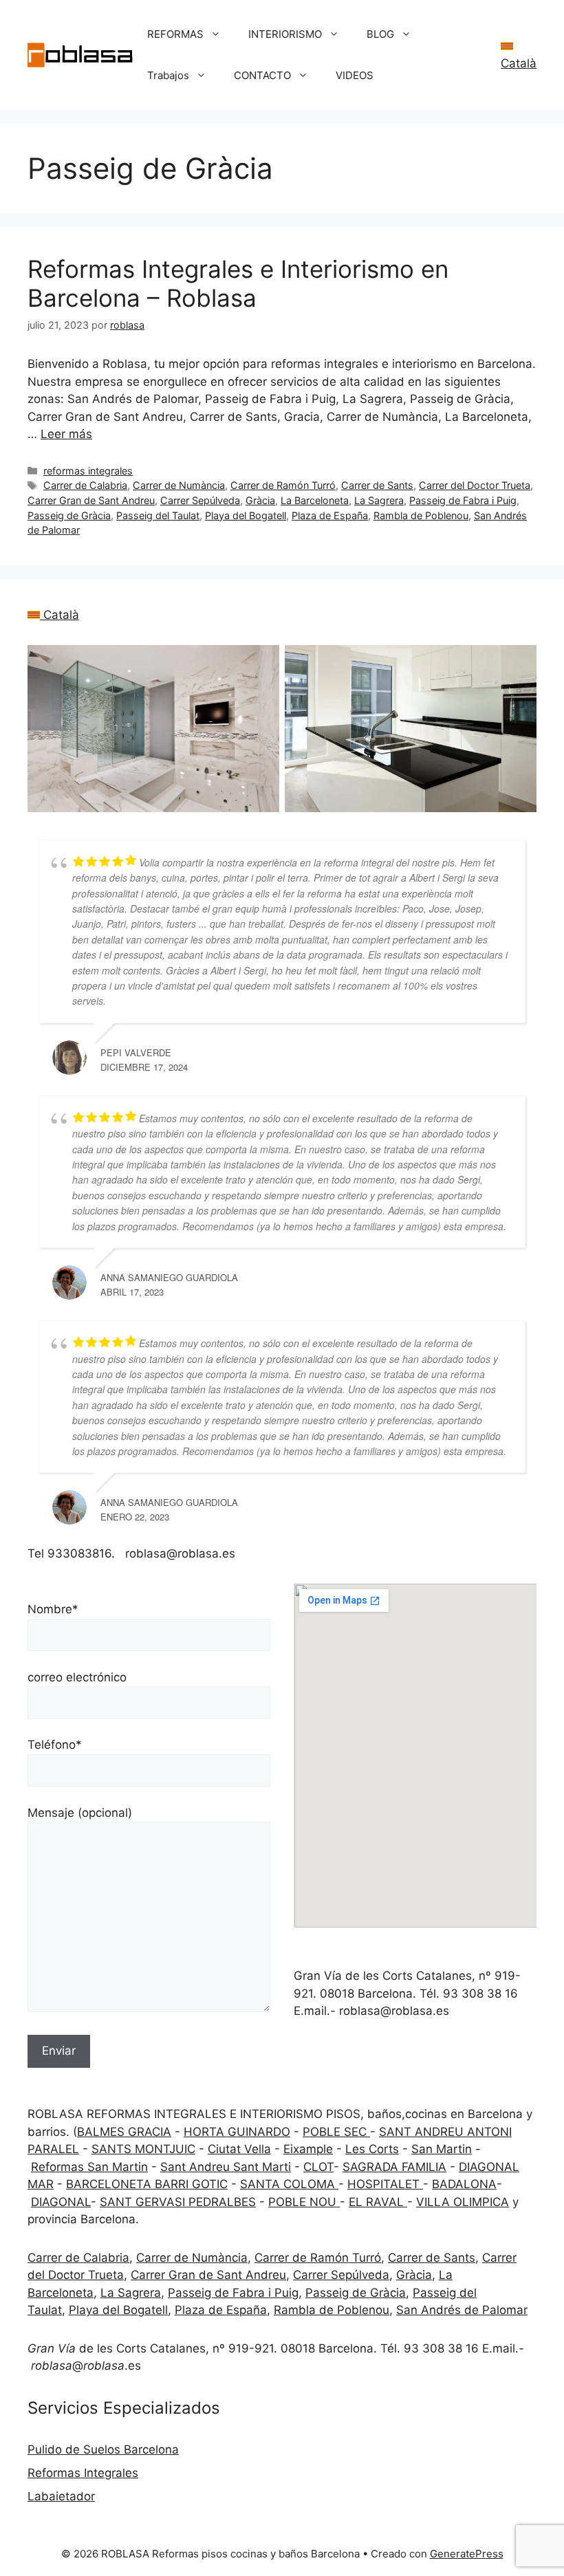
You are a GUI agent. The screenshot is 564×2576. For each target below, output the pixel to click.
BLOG (380, 34)
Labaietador (61, 2496)
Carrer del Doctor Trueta (475, 485)
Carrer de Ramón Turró (283, 485)
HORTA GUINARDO (237, 2132)
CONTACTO (262, 75)
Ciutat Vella (239, 2149)
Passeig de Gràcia (69, 515)
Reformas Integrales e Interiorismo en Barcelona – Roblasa (238, 283)
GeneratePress (467, 2554)
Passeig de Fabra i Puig (463, 500)
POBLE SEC (336, 2132)
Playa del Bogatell (246, 515)
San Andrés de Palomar (462, 2310)
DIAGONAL (61, 2202)
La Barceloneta (315, 500)
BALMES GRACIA (124, 2132)
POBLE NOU (304, 2202)
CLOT (318, 2167)
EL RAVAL (378, 2202)
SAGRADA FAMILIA (394, 2167)
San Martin (442, 2149)
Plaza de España (330, 515)
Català (59, 615)
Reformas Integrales (83, 2473)
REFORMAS (175, 34)
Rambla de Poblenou (421, 515)
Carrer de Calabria (85, 485)
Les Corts (372, 2149)
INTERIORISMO (285, 34)
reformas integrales (88, 471)
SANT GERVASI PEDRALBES (178, 2202)
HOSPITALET (385, 2184)
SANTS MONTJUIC (143, 2149)
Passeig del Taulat (158, 515)
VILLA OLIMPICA (463, 2202)
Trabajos (168, 75)
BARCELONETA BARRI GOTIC (147, 2184)
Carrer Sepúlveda (200, 500)
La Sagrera (379, 500)
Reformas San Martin (89, 2167)
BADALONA (464, 2184)
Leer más (66, 434)
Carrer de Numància (179, 485)
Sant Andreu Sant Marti (226, 2167)
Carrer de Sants (377, 485)
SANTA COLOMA (289, 2184)
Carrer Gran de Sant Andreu (91, 500)
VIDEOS (355, 75)
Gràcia (260, 500)
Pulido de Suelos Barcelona (103, 2449)
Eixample (308, 2149)
